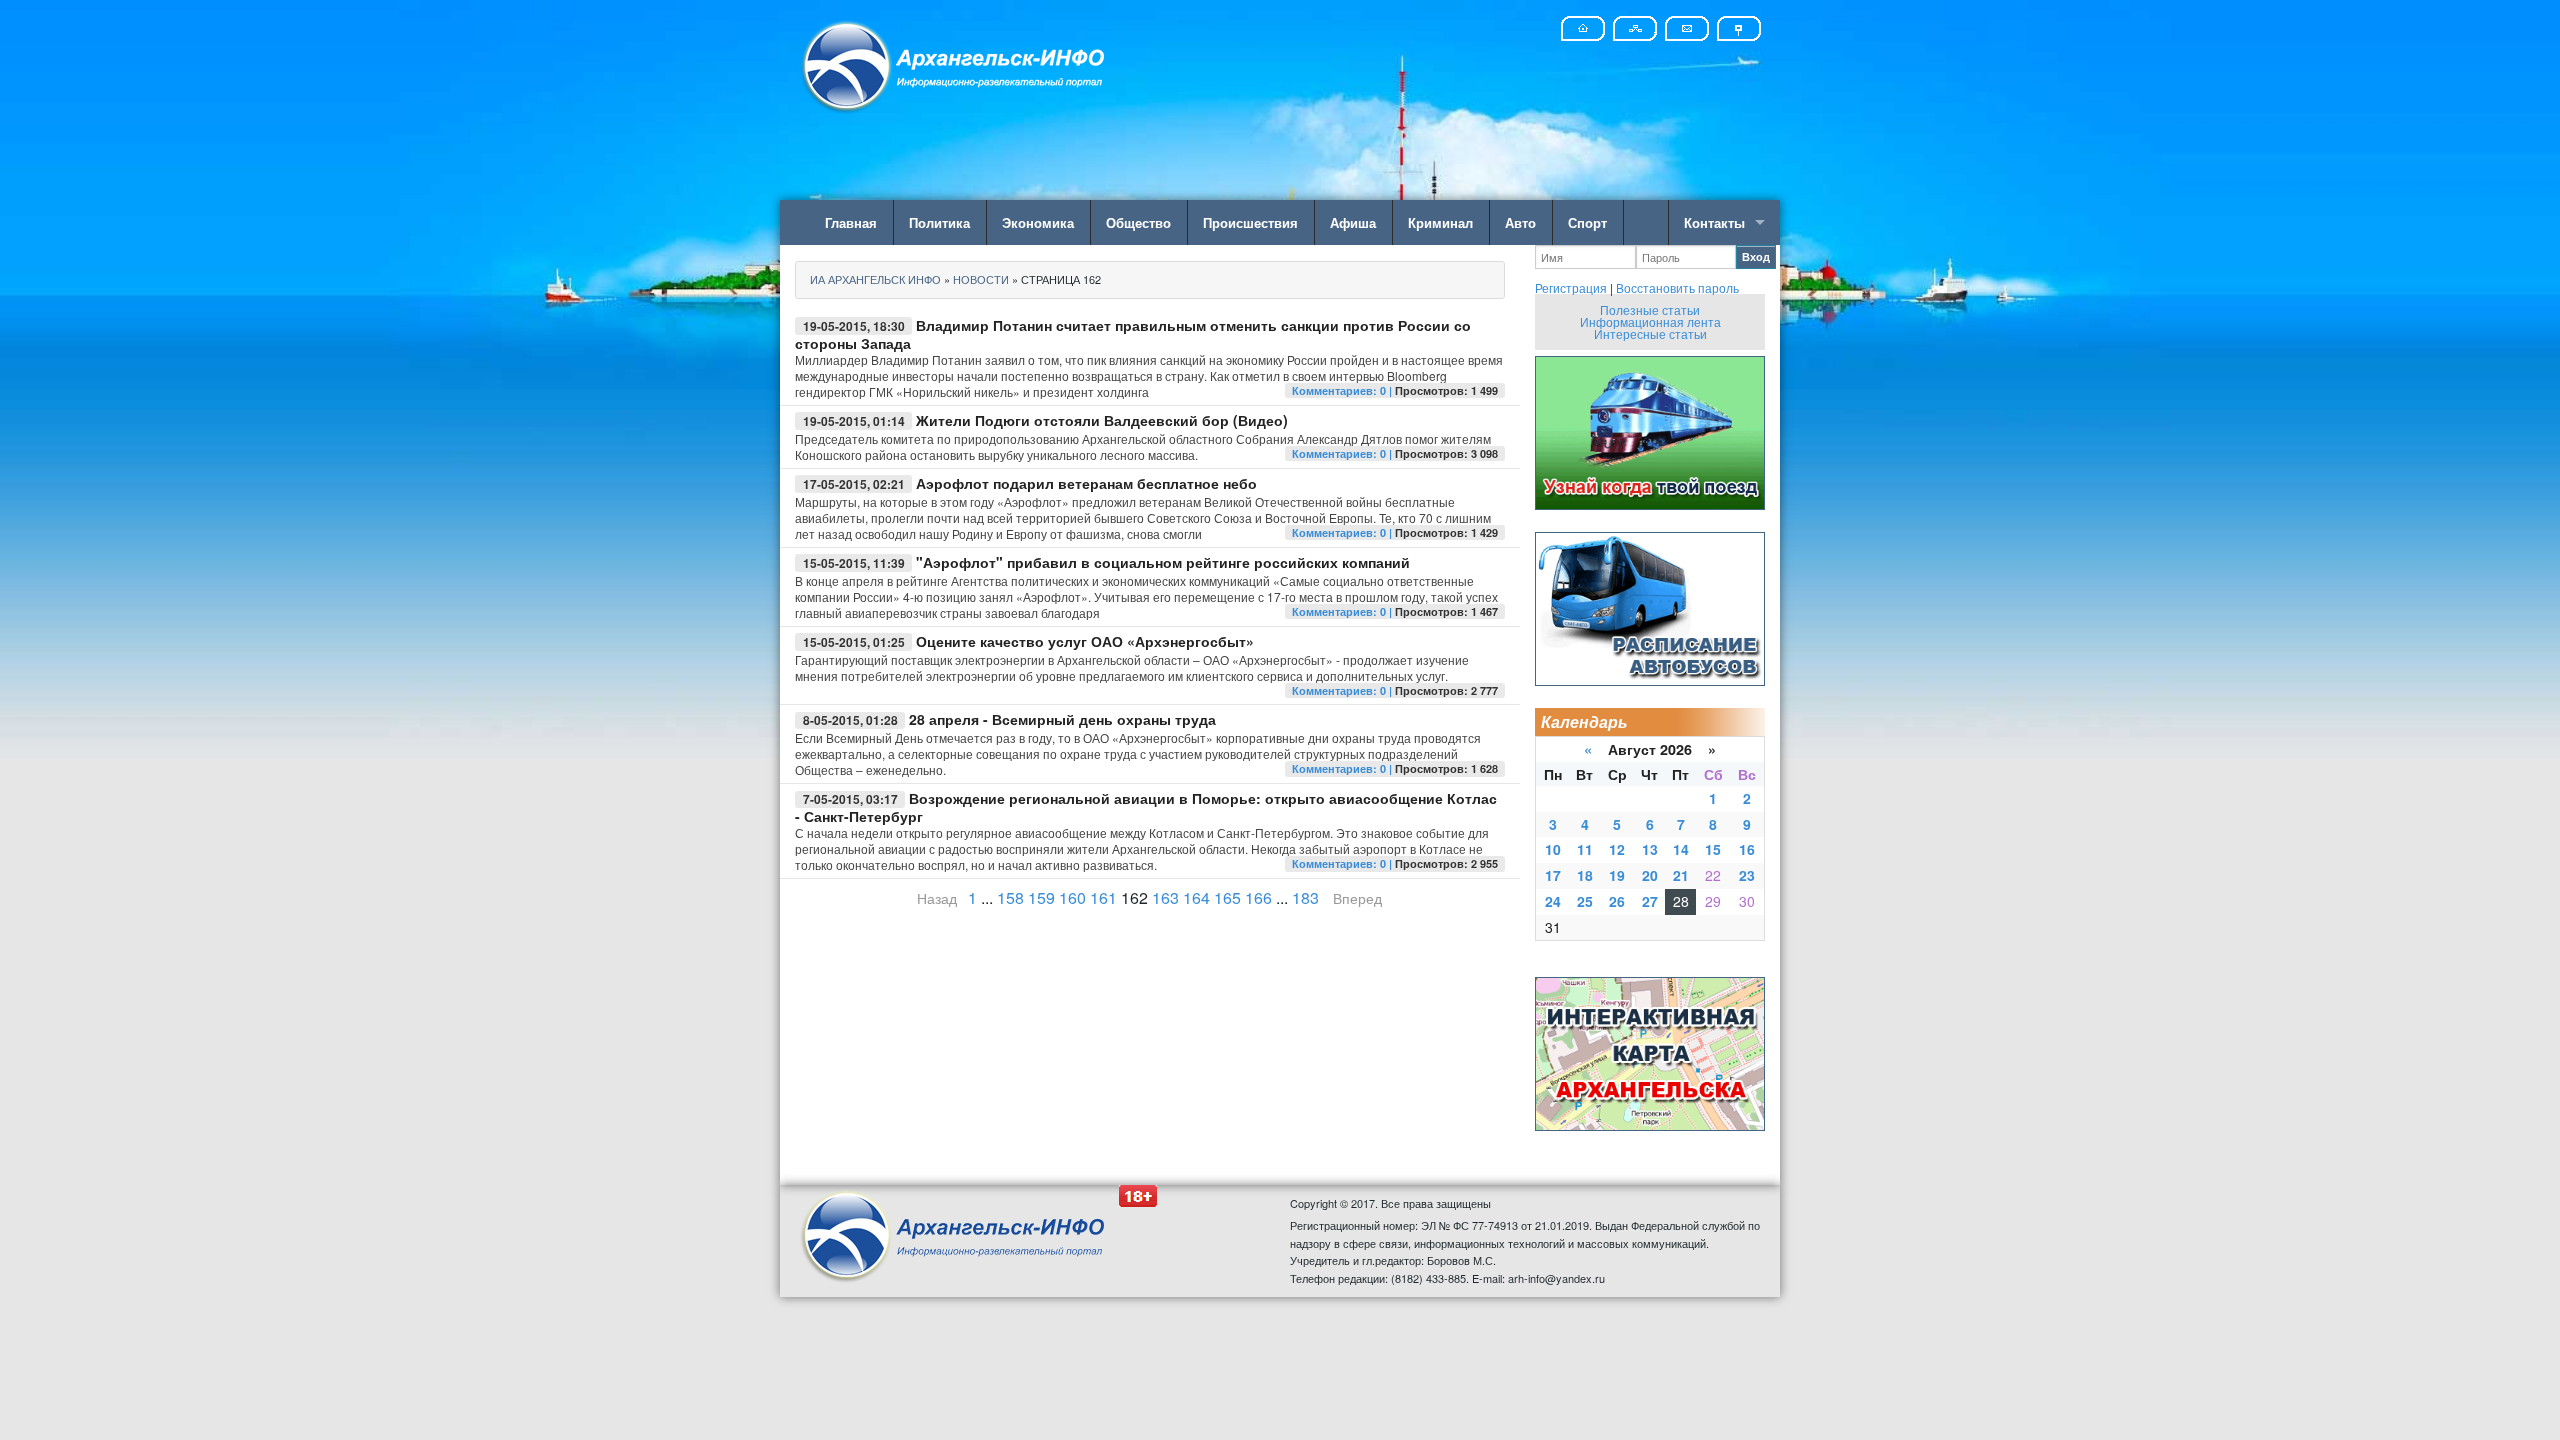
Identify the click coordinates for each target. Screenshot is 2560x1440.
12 (1617, 849)
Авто (1520, 222)
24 (1553, 901)
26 (1617, 901)
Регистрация (1571, 287)
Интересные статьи (1650, 333)
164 (1196, 897)
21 (1681, 875)
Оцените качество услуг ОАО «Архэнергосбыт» (1085, 641)
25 (1585, 901)
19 (1617, 875)
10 (1553, 849)
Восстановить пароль (1677, 287)
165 (1227, 897)
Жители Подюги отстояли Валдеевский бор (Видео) (1102, 420)
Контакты (1714, 222)
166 (1258, 897)
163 (1165, 897)
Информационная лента (1650, 321)
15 (1713, 849)
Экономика (1038, 222)
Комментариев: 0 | (1343, 390)
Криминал (1440, 222)
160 (1072, 897)
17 (1553, 875)
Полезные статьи (1650, 309)
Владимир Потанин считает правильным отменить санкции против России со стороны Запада (1133, 334)
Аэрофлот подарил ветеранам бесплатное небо (1086, 483)
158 (1010, 897)
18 (1585, 875)
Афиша (1353, 222)
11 (1585, 849)
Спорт (1587, 222)
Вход (1756, 256)
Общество (1138, 222)
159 (1041, 897)
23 (1747, 875)
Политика (939, 222)
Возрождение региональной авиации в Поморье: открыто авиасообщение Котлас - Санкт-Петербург (1146, 807)
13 (1650, 849)
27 (1650, 901)
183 (1305, 897)
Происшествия (1250, 222)
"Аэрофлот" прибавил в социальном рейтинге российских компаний (1163, 562)
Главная (851, 222)
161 (1103, 897)
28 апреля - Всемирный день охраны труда (1062, 719)
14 (1681, 849)
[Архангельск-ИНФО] (955, 63)
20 (1650, 875)
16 (1747, 849)
